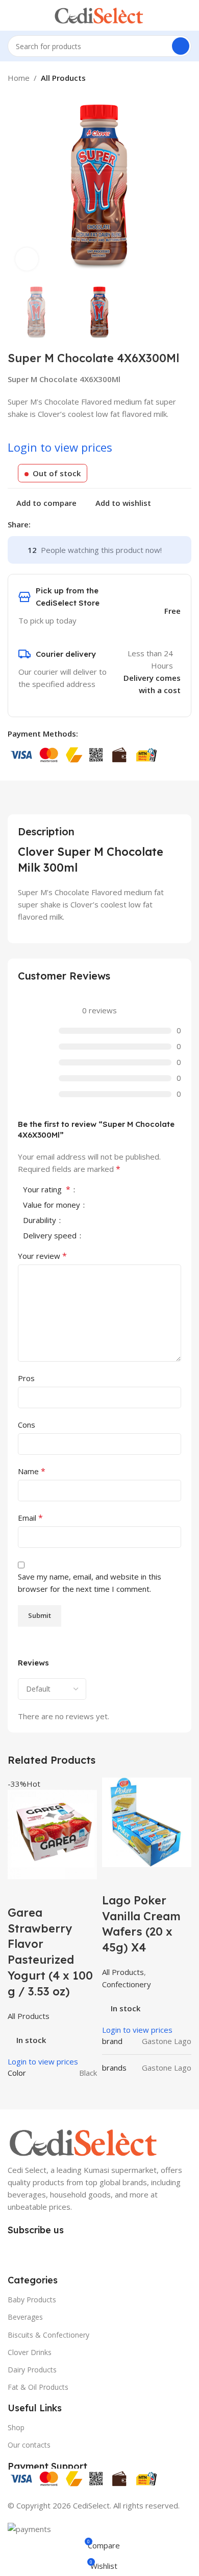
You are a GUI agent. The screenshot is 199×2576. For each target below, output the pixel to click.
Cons (27, 1425)
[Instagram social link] (34, 2250)
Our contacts (29, 2445)
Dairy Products (32, 2370)
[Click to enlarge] (27, 259)
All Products (63, 78)
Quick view (48, 1892)
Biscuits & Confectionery (48, 2335)
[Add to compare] (20, 1892)
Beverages (25, 2317)
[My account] (187, 15)
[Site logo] (99, 14)
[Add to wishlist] (76, 1892)
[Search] (181, 46)
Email (30, 1518)
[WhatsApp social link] (52, 2250)
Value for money (53, 1205)
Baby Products (32, 2300)
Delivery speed (51, 1236)
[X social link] (48, 524)
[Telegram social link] (83, 524)
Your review (42, 1256)
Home (19, 78)
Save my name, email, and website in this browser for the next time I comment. (90, 1583)
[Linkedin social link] (72, 524)
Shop (16, 2427)
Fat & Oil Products (38, 2387)
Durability (41, 1221)
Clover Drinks (30, 2352)
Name (32, 1471)
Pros (26, 1378)
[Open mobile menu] (12, 15)
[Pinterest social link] (60, 524)
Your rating (47, 1190)
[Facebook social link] (36, 524)
